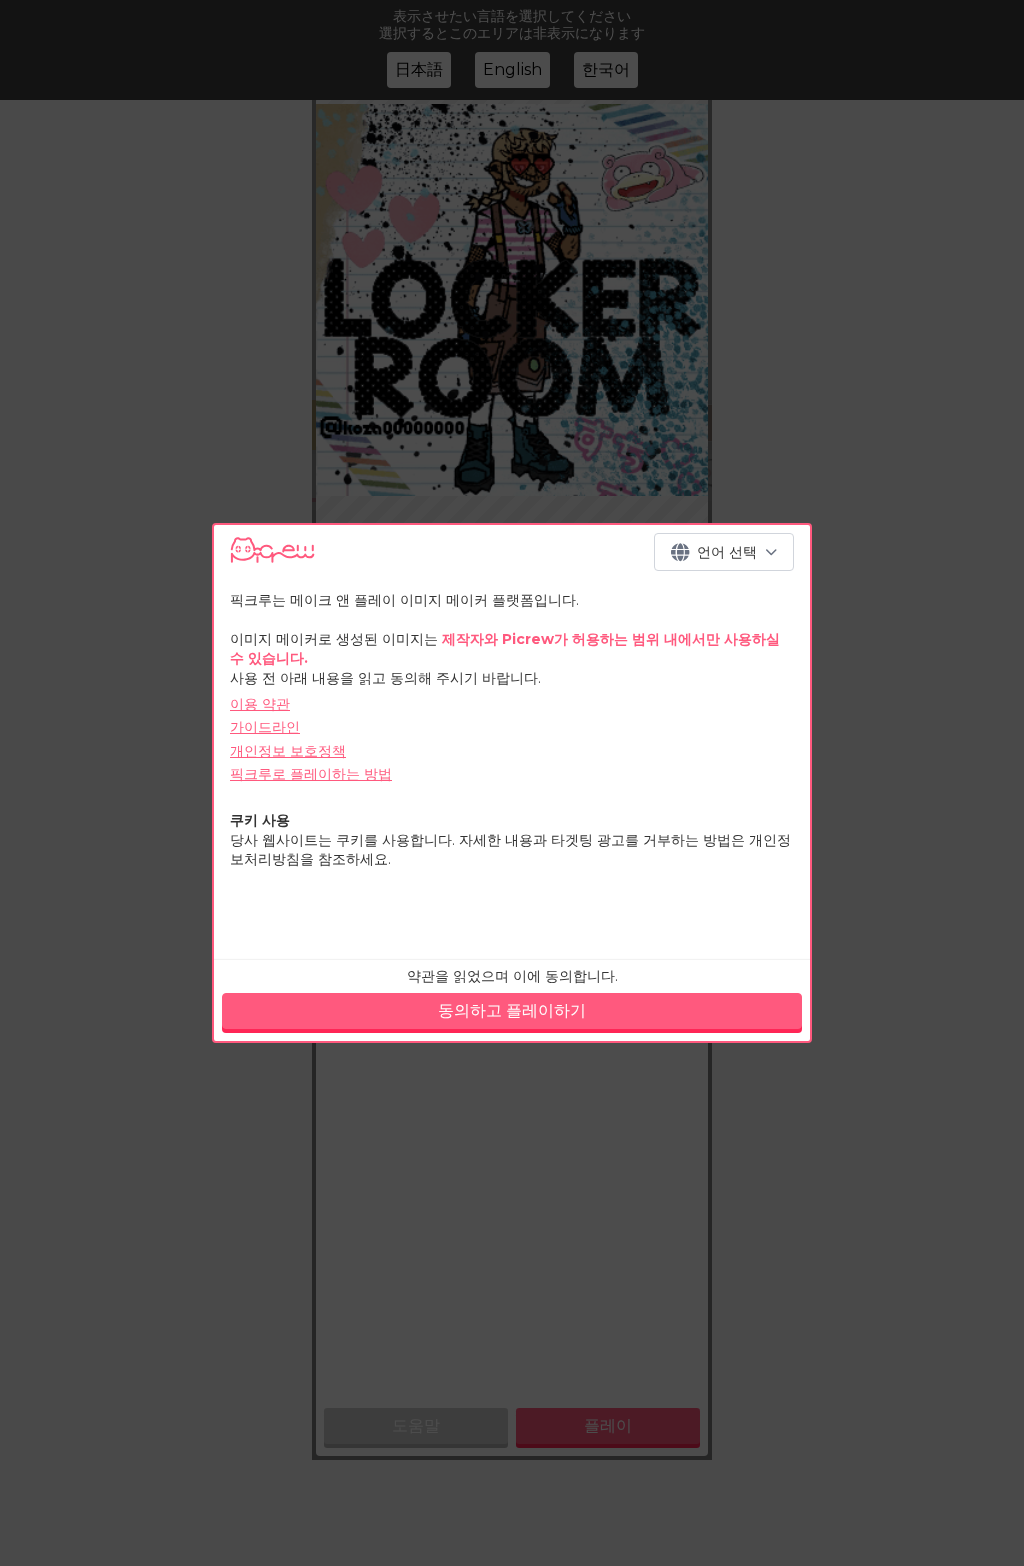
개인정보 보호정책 (288, 751)
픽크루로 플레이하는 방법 (311, 774)
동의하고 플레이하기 (512, 1010)
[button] (724, 552)
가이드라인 (265, 727)
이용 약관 (260, 704)
